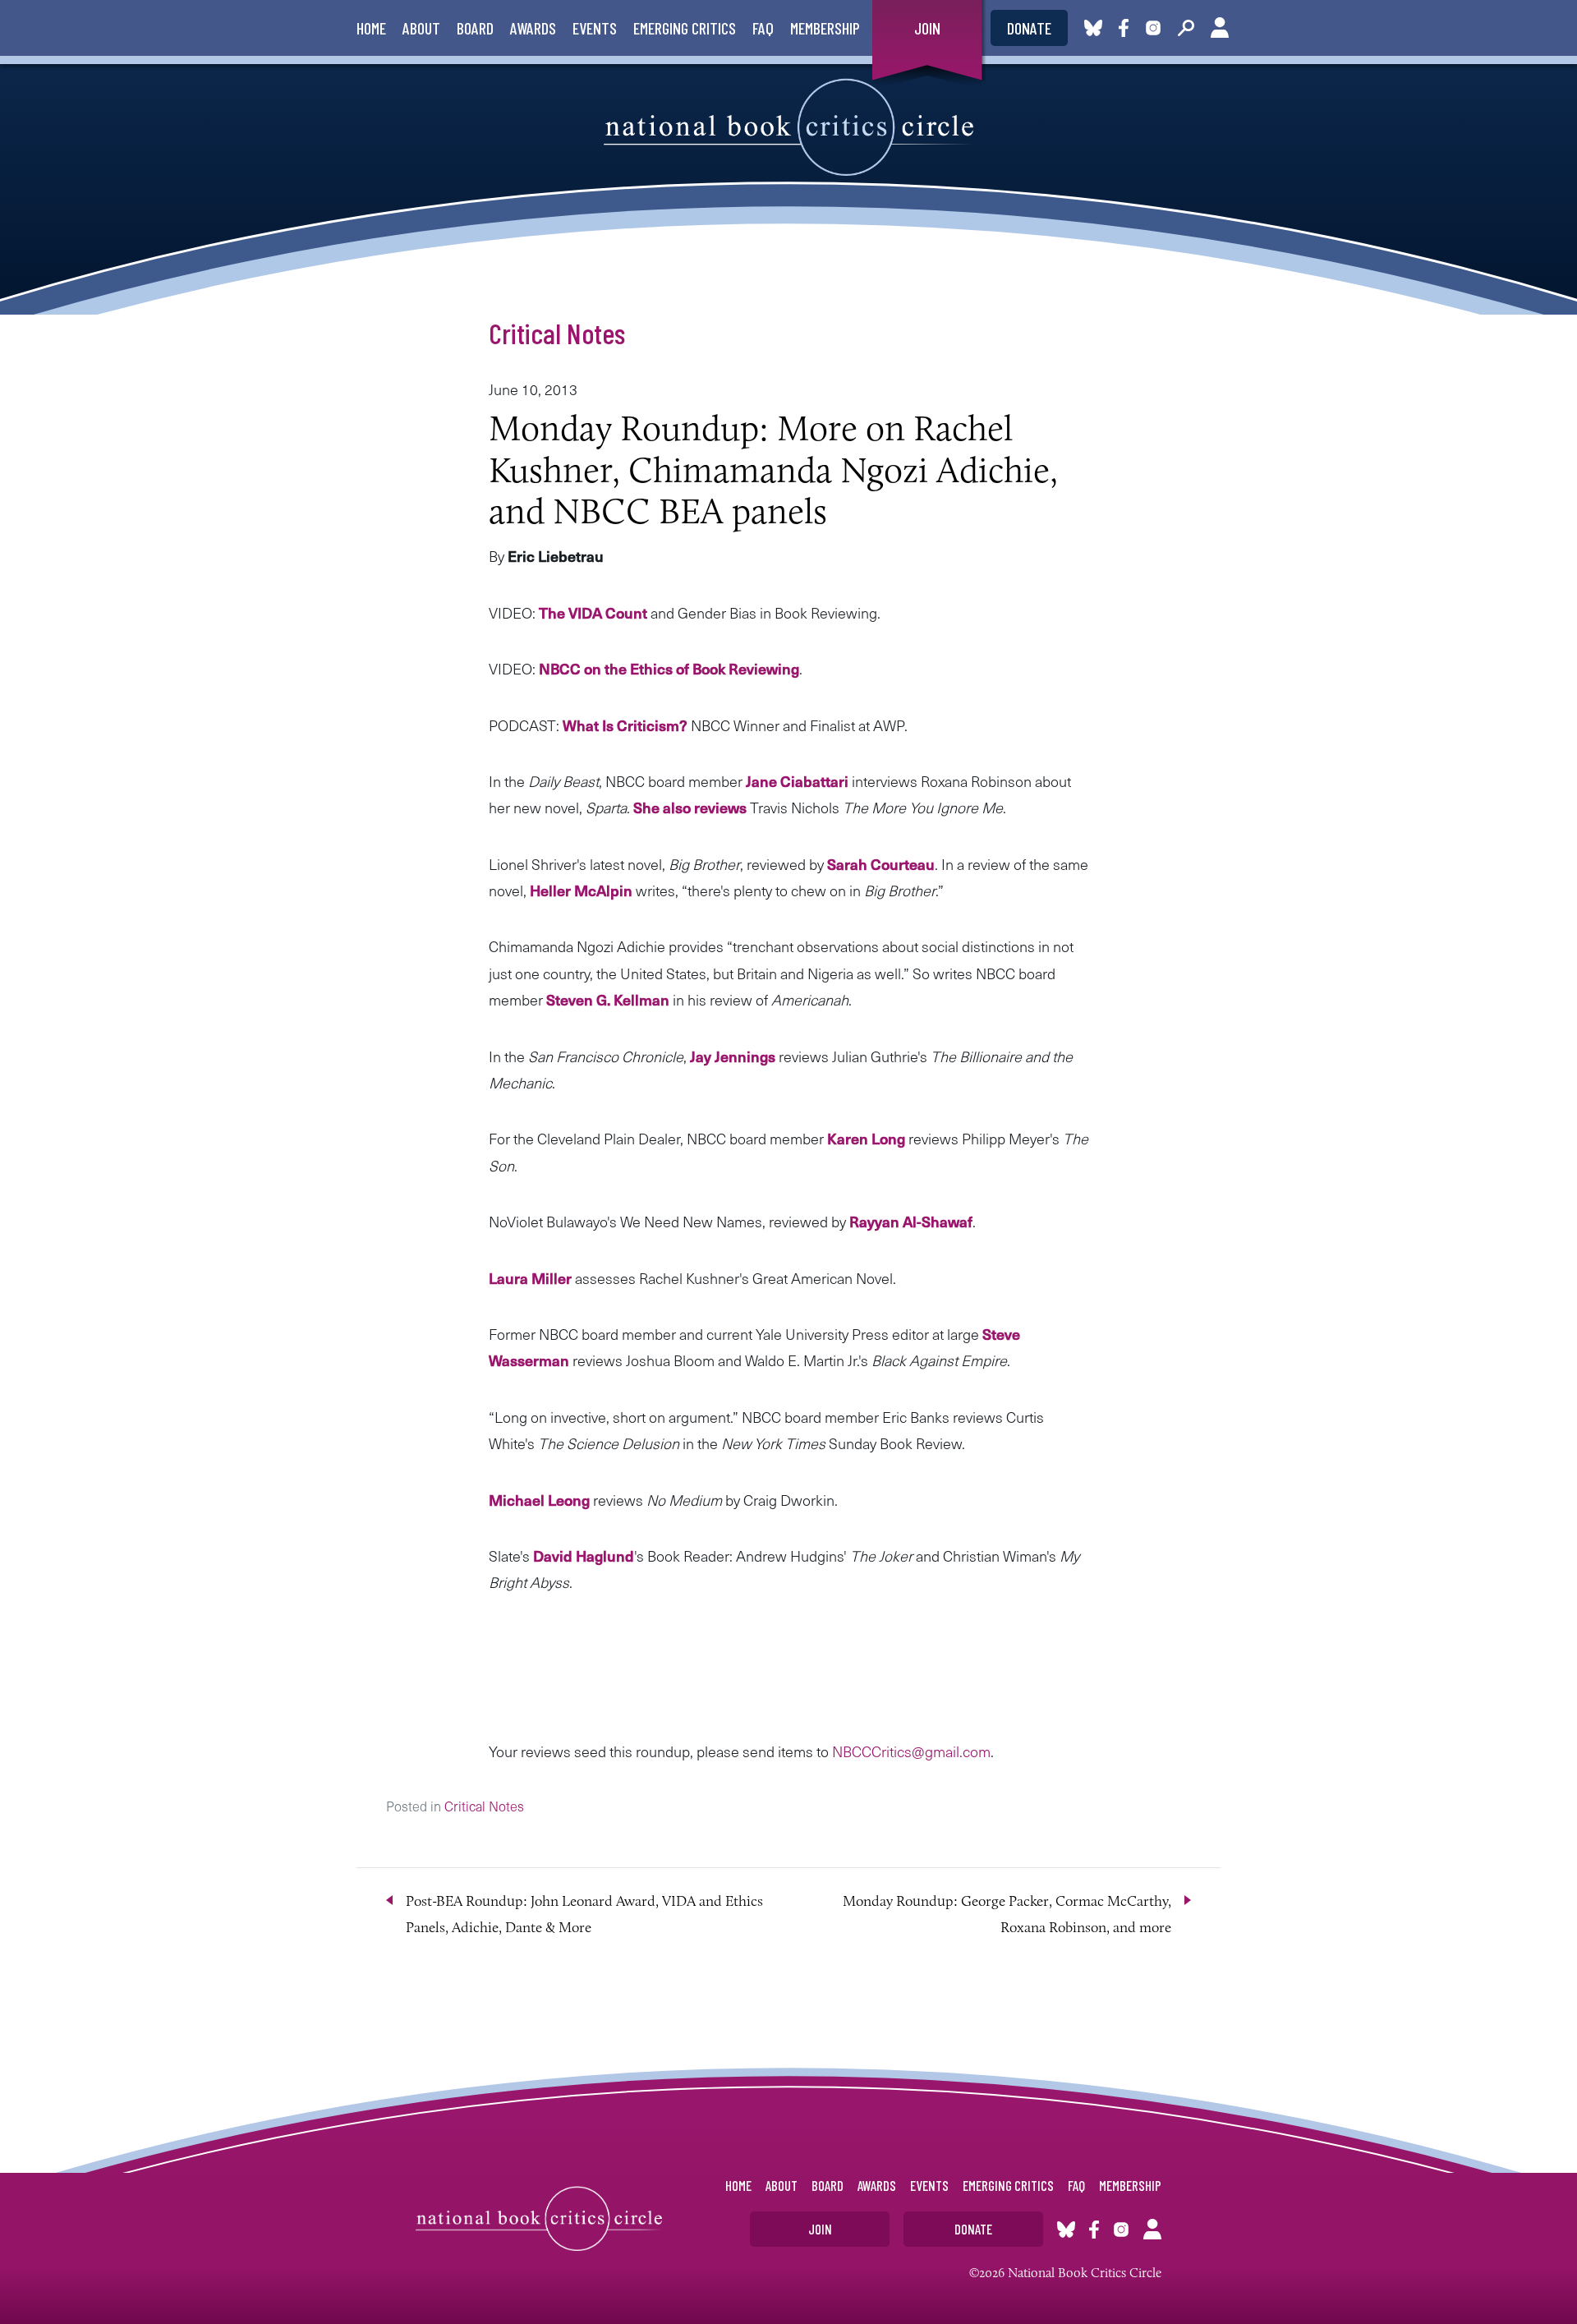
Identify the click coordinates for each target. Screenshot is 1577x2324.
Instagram (1153, 28)
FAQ (763, 28)
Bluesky (1093, 28)
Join (927, 28)
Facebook (1127, 28)
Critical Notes (557, 333)
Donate (1029, 28)
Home (371, 28)
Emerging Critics (685, 28)
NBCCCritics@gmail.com (911, 1751)
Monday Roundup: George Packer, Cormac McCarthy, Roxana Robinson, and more (1007, 1914)
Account (1220, 28)
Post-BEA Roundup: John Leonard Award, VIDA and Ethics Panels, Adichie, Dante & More (584, 1914)
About (421, 28)
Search (1186, 28)
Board (475, 28)
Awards (533, 28)
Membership (825, 28)
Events (595, 28)
